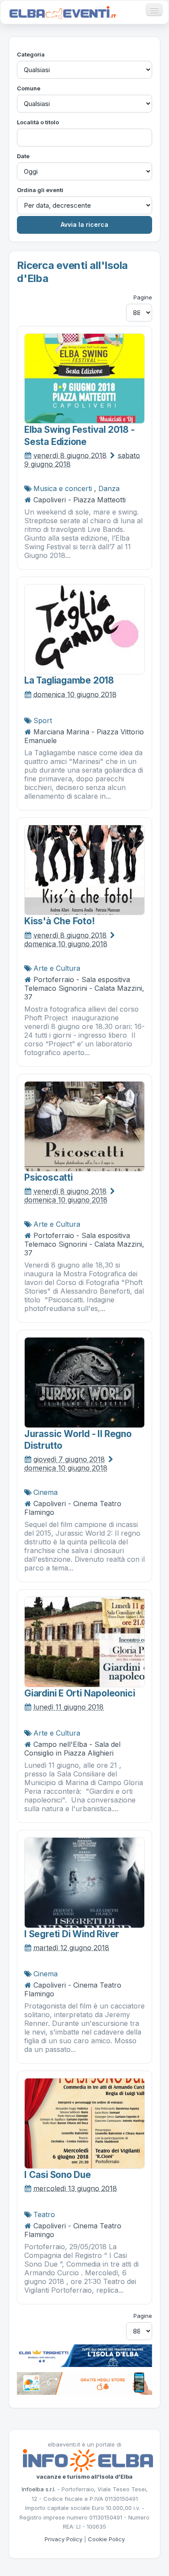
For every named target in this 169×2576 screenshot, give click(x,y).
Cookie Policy (106, 2539)
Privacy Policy (63, 2539)
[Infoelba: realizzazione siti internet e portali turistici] (88, 2460)
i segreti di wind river (72, 1934)
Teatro (44, 2214)
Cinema (45, 1492)
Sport (43, 720)
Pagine (143, 297)
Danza (109, 488)
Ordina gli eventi (40, 190)
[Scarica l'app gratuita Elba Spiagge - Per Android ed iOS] (84, 2383)
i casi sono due (58, 2175)
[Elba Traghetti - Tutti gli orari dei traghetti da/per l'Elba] (84, 2355)
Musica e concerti (63, 488)
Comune (29, 88)
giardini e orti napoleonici (80, 1693)
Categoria (31, 54)
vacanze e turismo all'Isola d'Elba (84, 2476)
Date (23, 156)
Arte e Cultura (57, 968)
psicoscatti (49, 1177)
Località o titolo (38, 122)
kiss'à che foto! (60, 921)
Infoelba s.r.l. (39, 2489)
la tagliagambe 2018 (69, 680)
